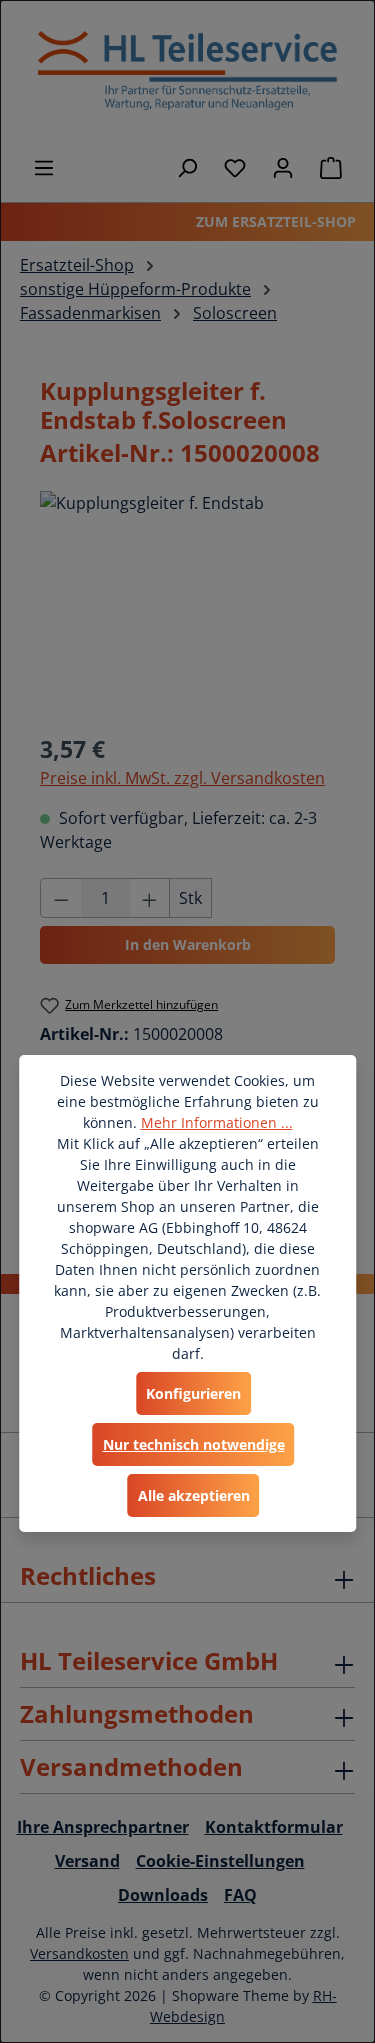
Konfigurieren (193, 1393)
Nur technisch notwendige (194, 1444)
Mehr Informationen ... (217, 1122)
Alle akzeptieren (194, 1495)
